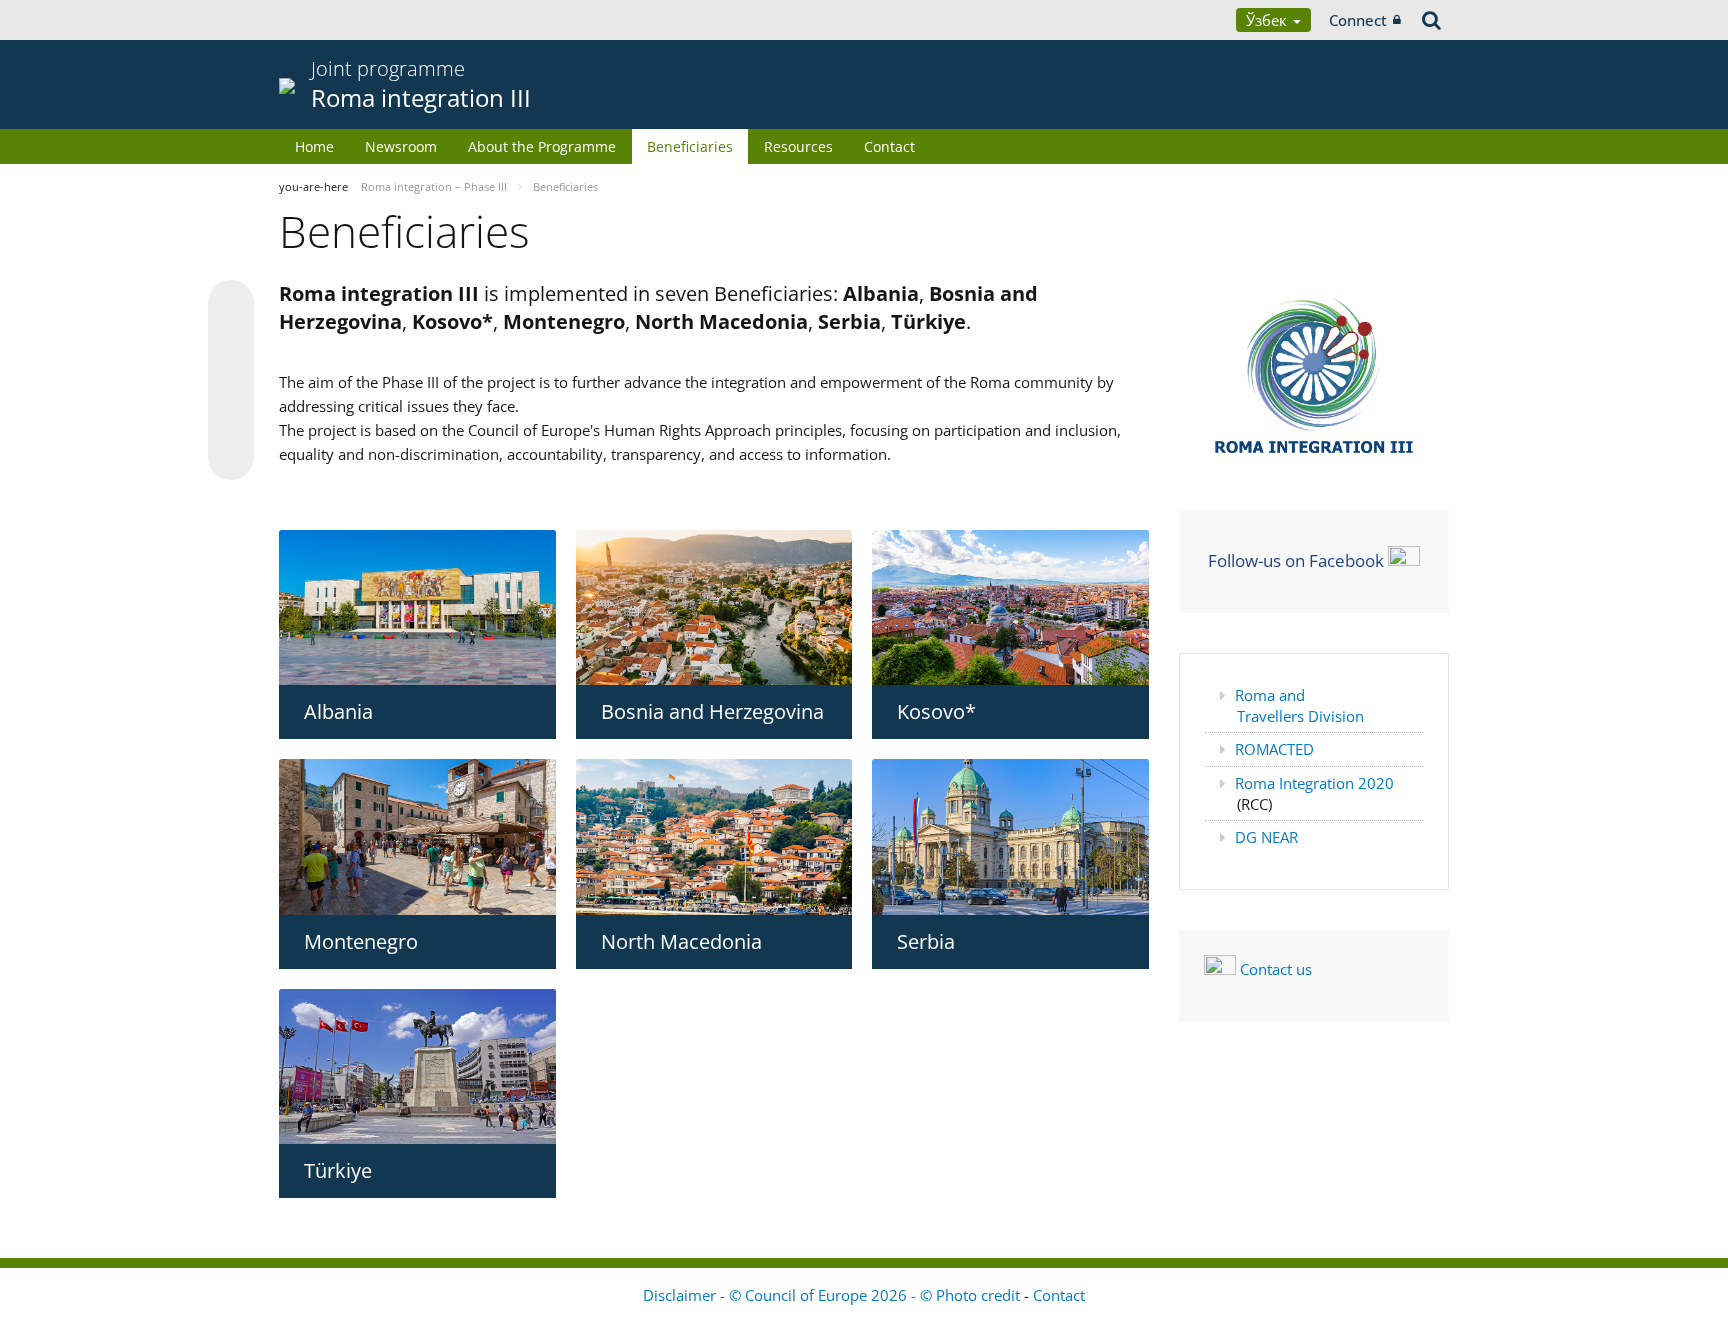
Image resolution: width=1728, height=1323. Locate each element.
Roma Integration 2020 (1314, 783)
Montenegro (361, 941)
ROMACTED (1274, 749)
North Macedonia (681, 941)
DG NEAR (1266, 837)
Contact (889, 146)
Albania (338, 711)
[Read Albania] (417, 607)
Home (314, 146)
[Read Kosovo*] (1010, 607)
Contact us (1276, 969)
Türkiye (338, 1170)
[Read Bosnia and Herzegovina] (714, 608)
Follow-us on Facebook (1296, 559)
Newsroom (401, 146)
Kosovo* (936, 711)
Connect (1358, 20)
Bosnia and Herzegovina (712, 711)
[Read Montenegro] (417, 836)
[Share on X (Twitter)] (231, 343)
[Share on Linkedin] (231, 419)
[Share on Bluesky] (231, 305)
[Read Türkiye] (417, 1066)
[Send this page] (231, 457)
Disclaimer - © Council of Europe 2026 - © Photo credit (833, 1295)
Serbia (926, 941)
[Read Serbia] (1010, 836)
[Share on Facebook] (231, 381)
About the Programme (542, 146)
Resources (798, 146)
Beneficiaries (690, 146)
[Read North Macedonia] (714, 837)
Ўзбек (1268, 20)
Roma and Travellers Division (1299, 705)
